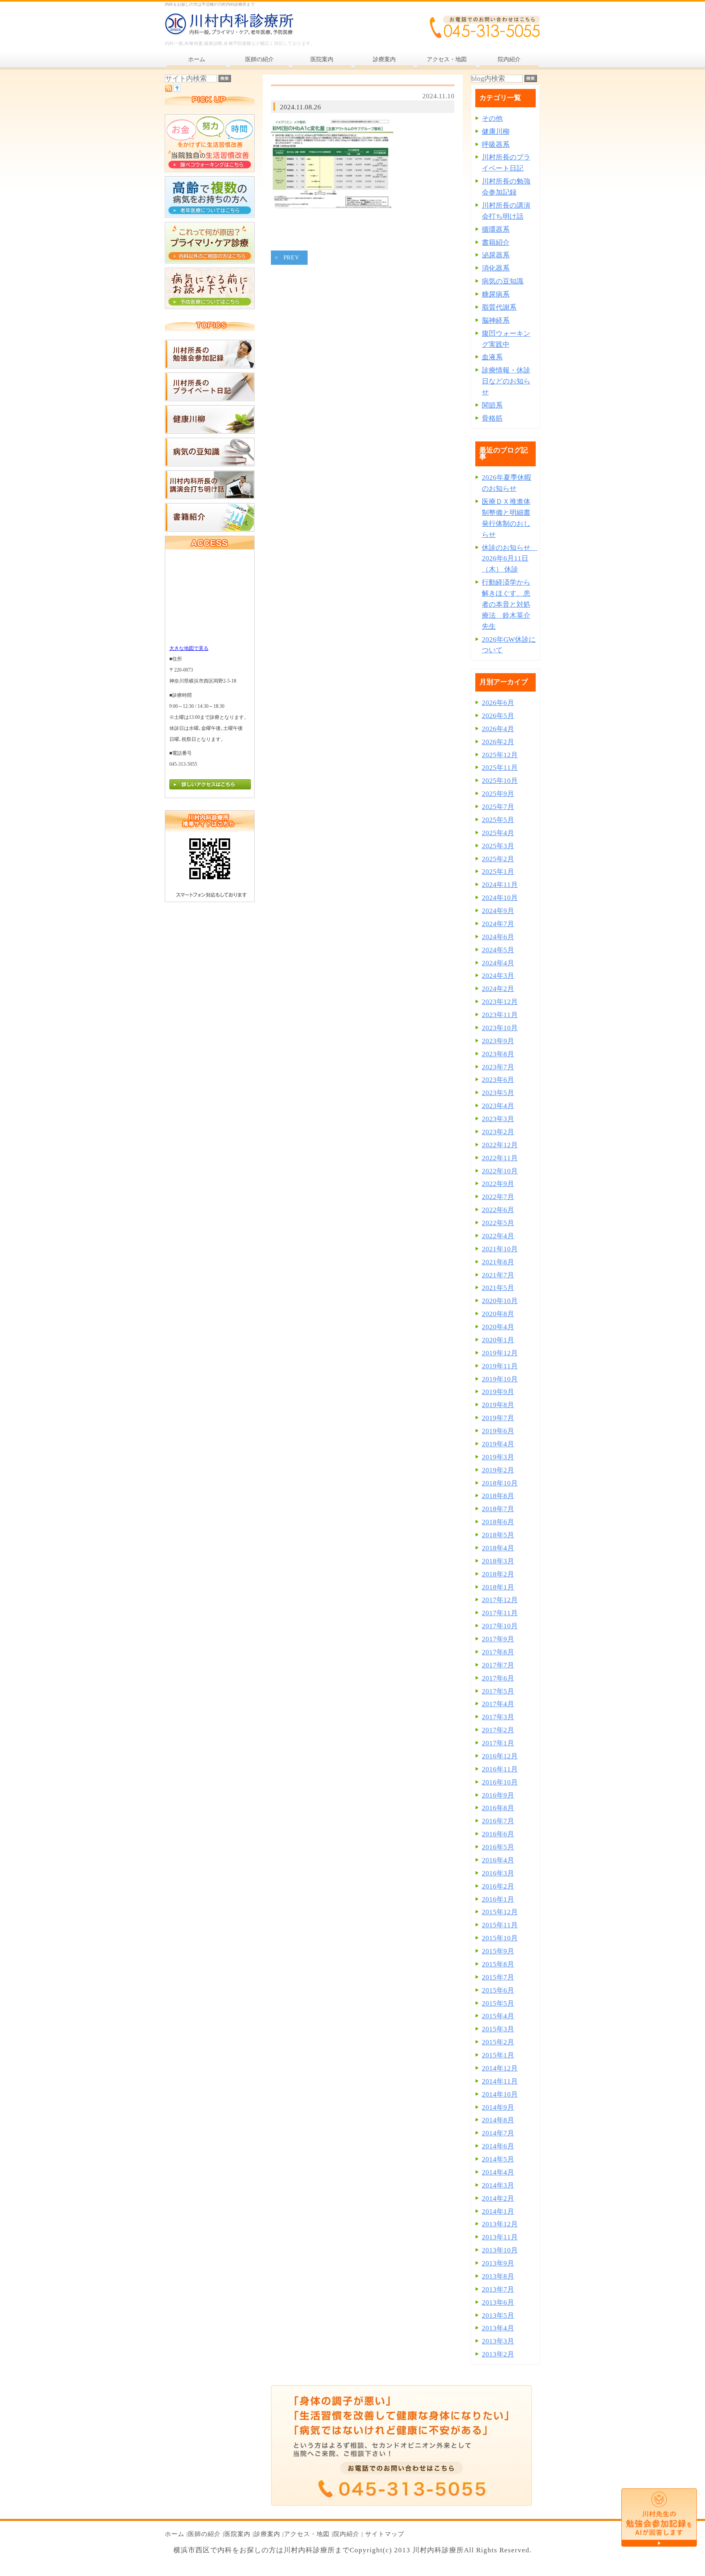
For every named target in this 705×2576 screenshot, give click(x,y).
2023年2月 (498, 1132)
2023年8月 (498, 1054)
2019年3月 (498, 1457)
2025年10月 (500, 781)
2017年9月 (498, 1639)
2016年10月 (500, 1782)
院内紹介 (346, 2534)
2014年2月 (498, 2198)
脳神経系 (496, 320)
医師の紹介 (204, 2534)
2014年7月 (498, 2133)
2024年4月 (498, 963)
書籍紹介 (496, 243)
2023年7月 (498, 1067)
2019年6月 (498, 1431)
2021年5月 (498, 1288)
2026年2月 (498, 742)
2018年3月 (498, 1561)
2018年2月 (498, 1574)
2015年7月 (498, 1977)
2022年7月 (498, 1197)
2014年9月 (498, 2107)
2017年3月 (498, 1717)
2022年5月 (498, 1223)
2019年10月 (500, 1379)
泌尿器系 (496, 255)
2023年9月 (498, 1041)
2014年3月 (498, 2185)
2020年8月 (498, 1314)
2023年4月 (498, 1106)
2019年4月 (498, 1444)
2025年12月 (500, 755)
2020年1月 (498, 1340)
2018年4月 (498, 1548)
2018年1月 (498, 1587)
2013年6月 (498, 2302)
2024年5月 (498, 950)
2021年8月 (498, 1262)
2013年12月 (500, 2224)
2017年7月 (498, 1665)
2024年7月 (498, 924)
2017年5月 (498, 1691)
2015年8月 (498, 1964)
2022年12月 (500, 1145)
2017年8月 (498, 1652)
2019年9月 (498, 1392)
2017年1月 (498, 1743)
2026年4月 (498, 729)
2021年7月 (498, 1275)
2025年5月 (498, 820)
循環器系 (496, 229)
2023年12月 (500, 1002)
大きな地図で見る (189, 648)
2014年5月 (498, 2159)
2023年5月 (498, 1093)
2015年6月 (498, 1990)
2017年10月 (500, 1626)
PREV (292, 258)
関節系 (492, 405)
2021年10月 (500, 1249)
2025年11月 (500, 768)
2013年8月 (498, 2276)
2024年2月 (498, 989)
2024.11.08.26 (300, 107)
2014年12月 (500, 2068)
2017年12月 (500, 1600)
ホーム (175, 2534)
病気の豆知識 (503, 281)
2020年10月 (500, 1301)
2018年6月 (498, 1522)
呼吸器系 (496, 145)
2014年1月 (498, 2211)
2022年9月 (498, 1184)
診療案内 (267, 2534)
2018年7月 (498, 1509)
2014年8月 (498, 2120)
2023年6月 (498, 1080)
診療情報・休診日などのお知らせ (506, 381)
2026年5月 (498, 716)
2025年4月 (498, 833)
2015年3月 (498, 2029)
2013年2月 (498, 2354)
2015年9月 (498, 1951)
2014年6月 (498, 2146)
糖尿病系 (496, 294)
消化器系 (496, 268)
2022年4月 (498, 1236)
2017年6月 (498, 1678)
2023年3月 (498, 1119)
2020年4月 (498, 1327)
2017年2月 (498, 1730)
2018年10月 (500, 1483)
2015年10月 (500, 1938)
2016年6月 (498, 1834)
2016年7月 (498, 1821)
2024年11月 (500, 885)
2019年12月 (500, 1353)
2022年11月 (500, 1158)
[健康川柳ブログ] (210, 431)
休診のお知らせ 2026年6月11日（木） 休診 (510, 559)
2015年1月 (498, 2055)
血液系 (492, 357)
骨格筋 (492, 418)
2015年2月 (498, 2042)
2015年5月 (498, 2003)
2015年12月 (500, 1912)
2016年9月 (498, 1795)
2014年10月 (500, 2094)
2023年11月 (500, 1015)
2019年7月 (498, 1418)
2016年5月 (498, 1847)
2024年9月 (498, 911)
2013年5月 (498, 2316)
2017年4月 (498, 1704)
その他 (492, 119)
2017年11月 (500, 1613)
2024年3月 (498, 976)
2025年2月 (498, 859)
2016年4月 (498, 1860)
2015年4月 (498, 2016)
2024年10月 (500, 898)
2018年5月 (498, 1535)
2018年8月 (498, 1496)
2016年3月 (498, 1873)
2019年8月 (498, 1405)
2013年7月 (498, 2289)
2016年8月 (498, 1808)
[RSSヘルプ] (177, 90)
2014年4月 (498, 2172)
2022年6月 (498, 1210)
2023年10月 (500, 1028)
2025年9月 (498, 794)
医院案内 (237, 2534)
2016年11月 (500, 1769)
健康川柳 (496, 132)
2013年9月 (498, 2263)
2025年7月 (498, 807)
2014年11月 (500, 2081)
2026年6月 (498, 703)
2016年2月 (498, 1886)
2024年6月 (498, 937)
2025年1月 (498, 872)
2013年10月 (500, 2250)
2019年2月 (498, 1470)
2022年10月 (500, 1171)
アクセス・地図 (307, 2534)
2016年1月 (498, 1899)
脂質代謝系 (499, 307)
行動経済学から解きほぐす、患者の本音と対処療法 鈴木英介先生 (506, 604)
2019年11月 (500, 1366)
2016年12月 (500, 1756)
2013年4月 (498, 2328)
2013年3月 (498, 2341)
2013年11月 (500, 2237)
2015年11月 (500, 1925)
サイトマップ (385, 2534)
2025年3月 (498, 846)
